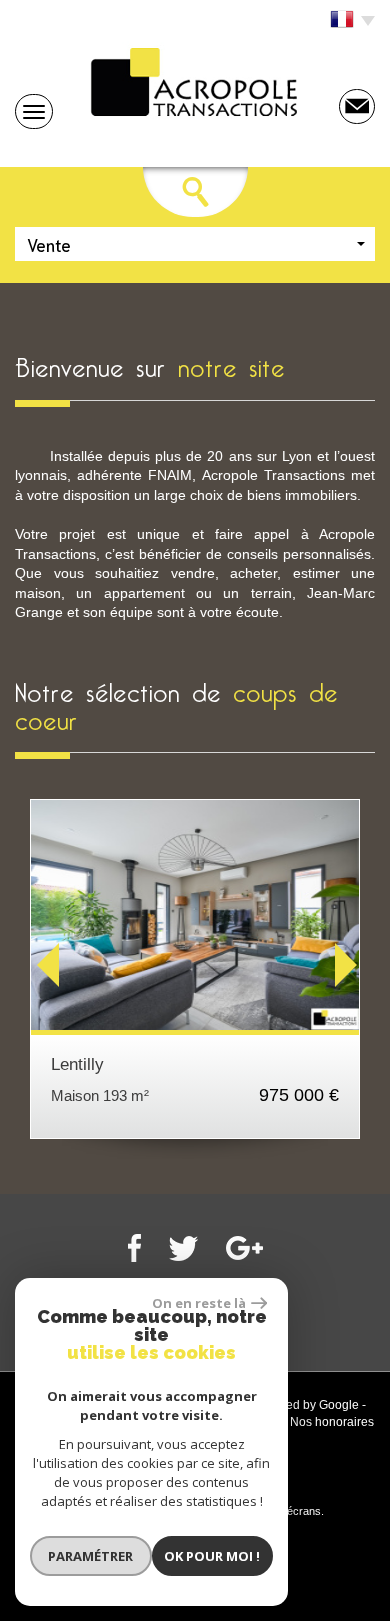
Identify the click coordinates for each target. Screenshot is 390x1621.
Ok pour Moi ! (212, 1556)
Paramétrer (90, 1556)
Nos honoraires (332, 1422)
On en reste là (199, 1303)
